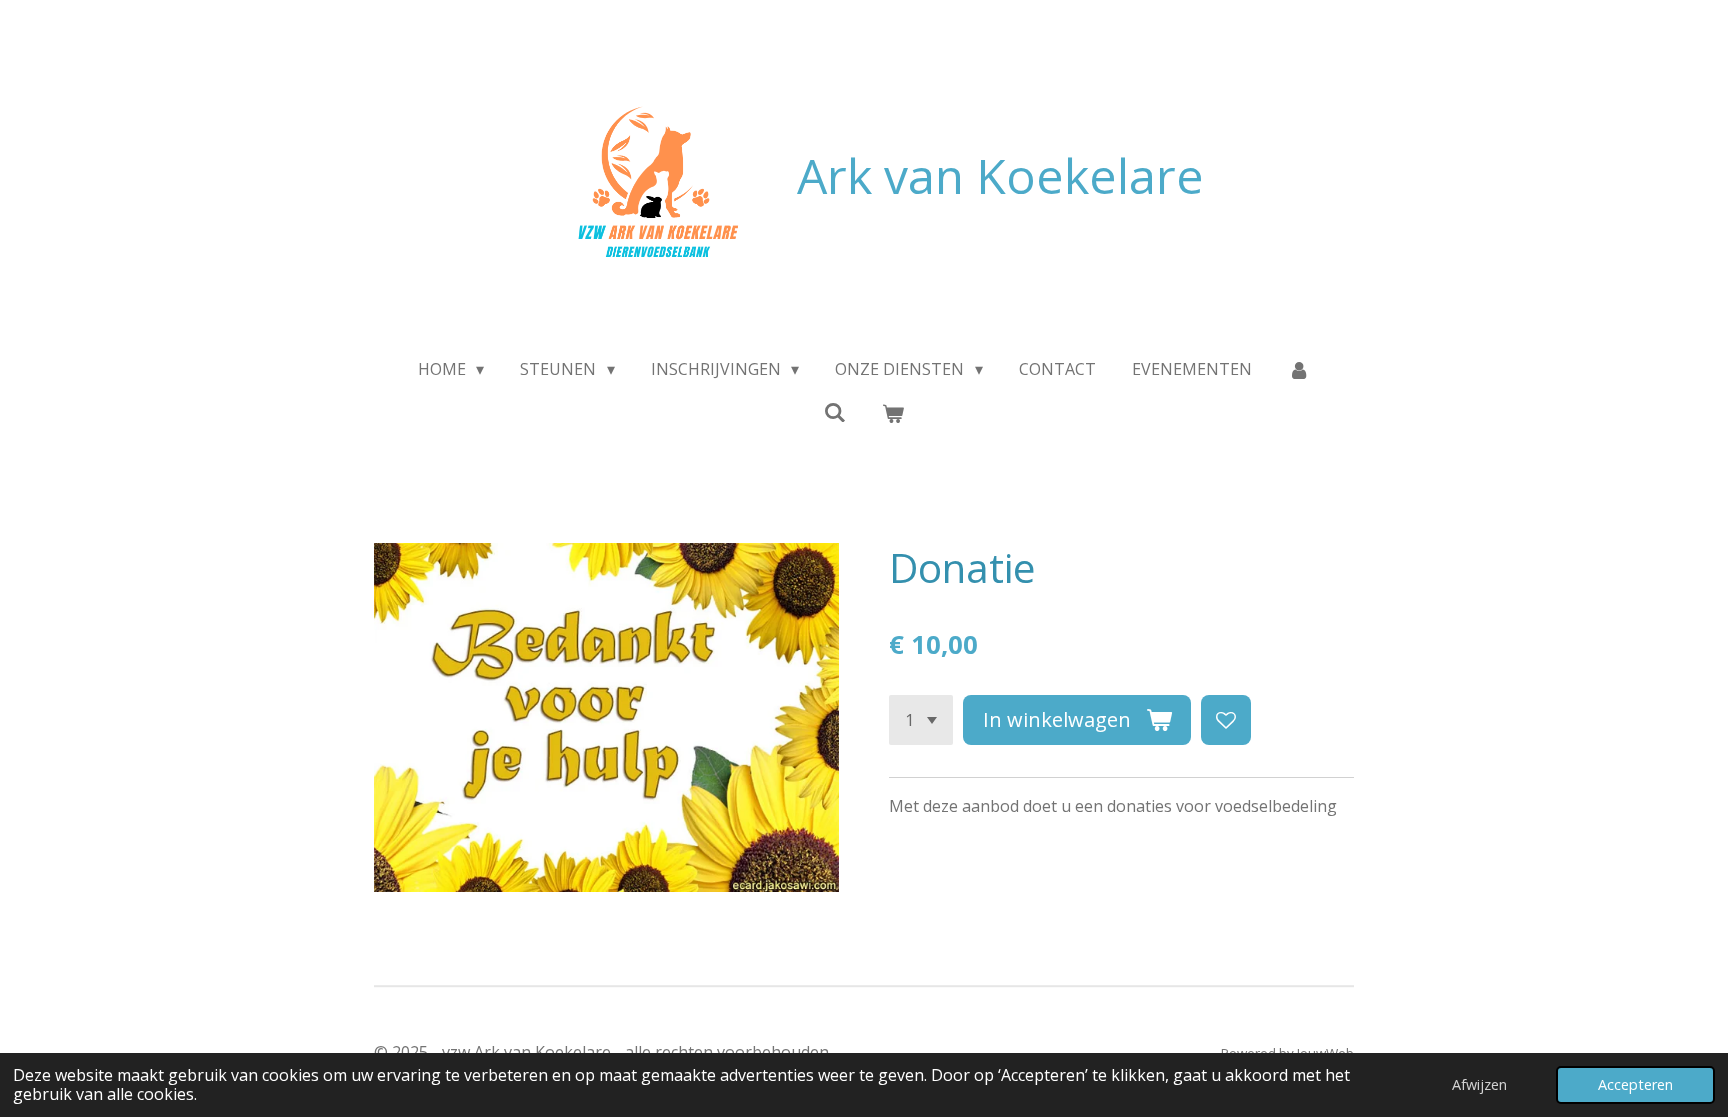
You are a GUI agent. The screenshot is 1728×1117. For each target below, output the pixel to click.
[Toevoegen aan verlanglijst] (1226, 720)
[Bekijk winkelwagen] (893, 413)
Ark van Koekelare (1000, 175)
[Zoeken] (835, 412)
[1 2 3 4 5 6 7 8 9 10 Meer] (921, 720)
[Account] (1299, 369)
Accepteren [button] (1635, 1084)
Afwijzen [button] (1479, 1084)
